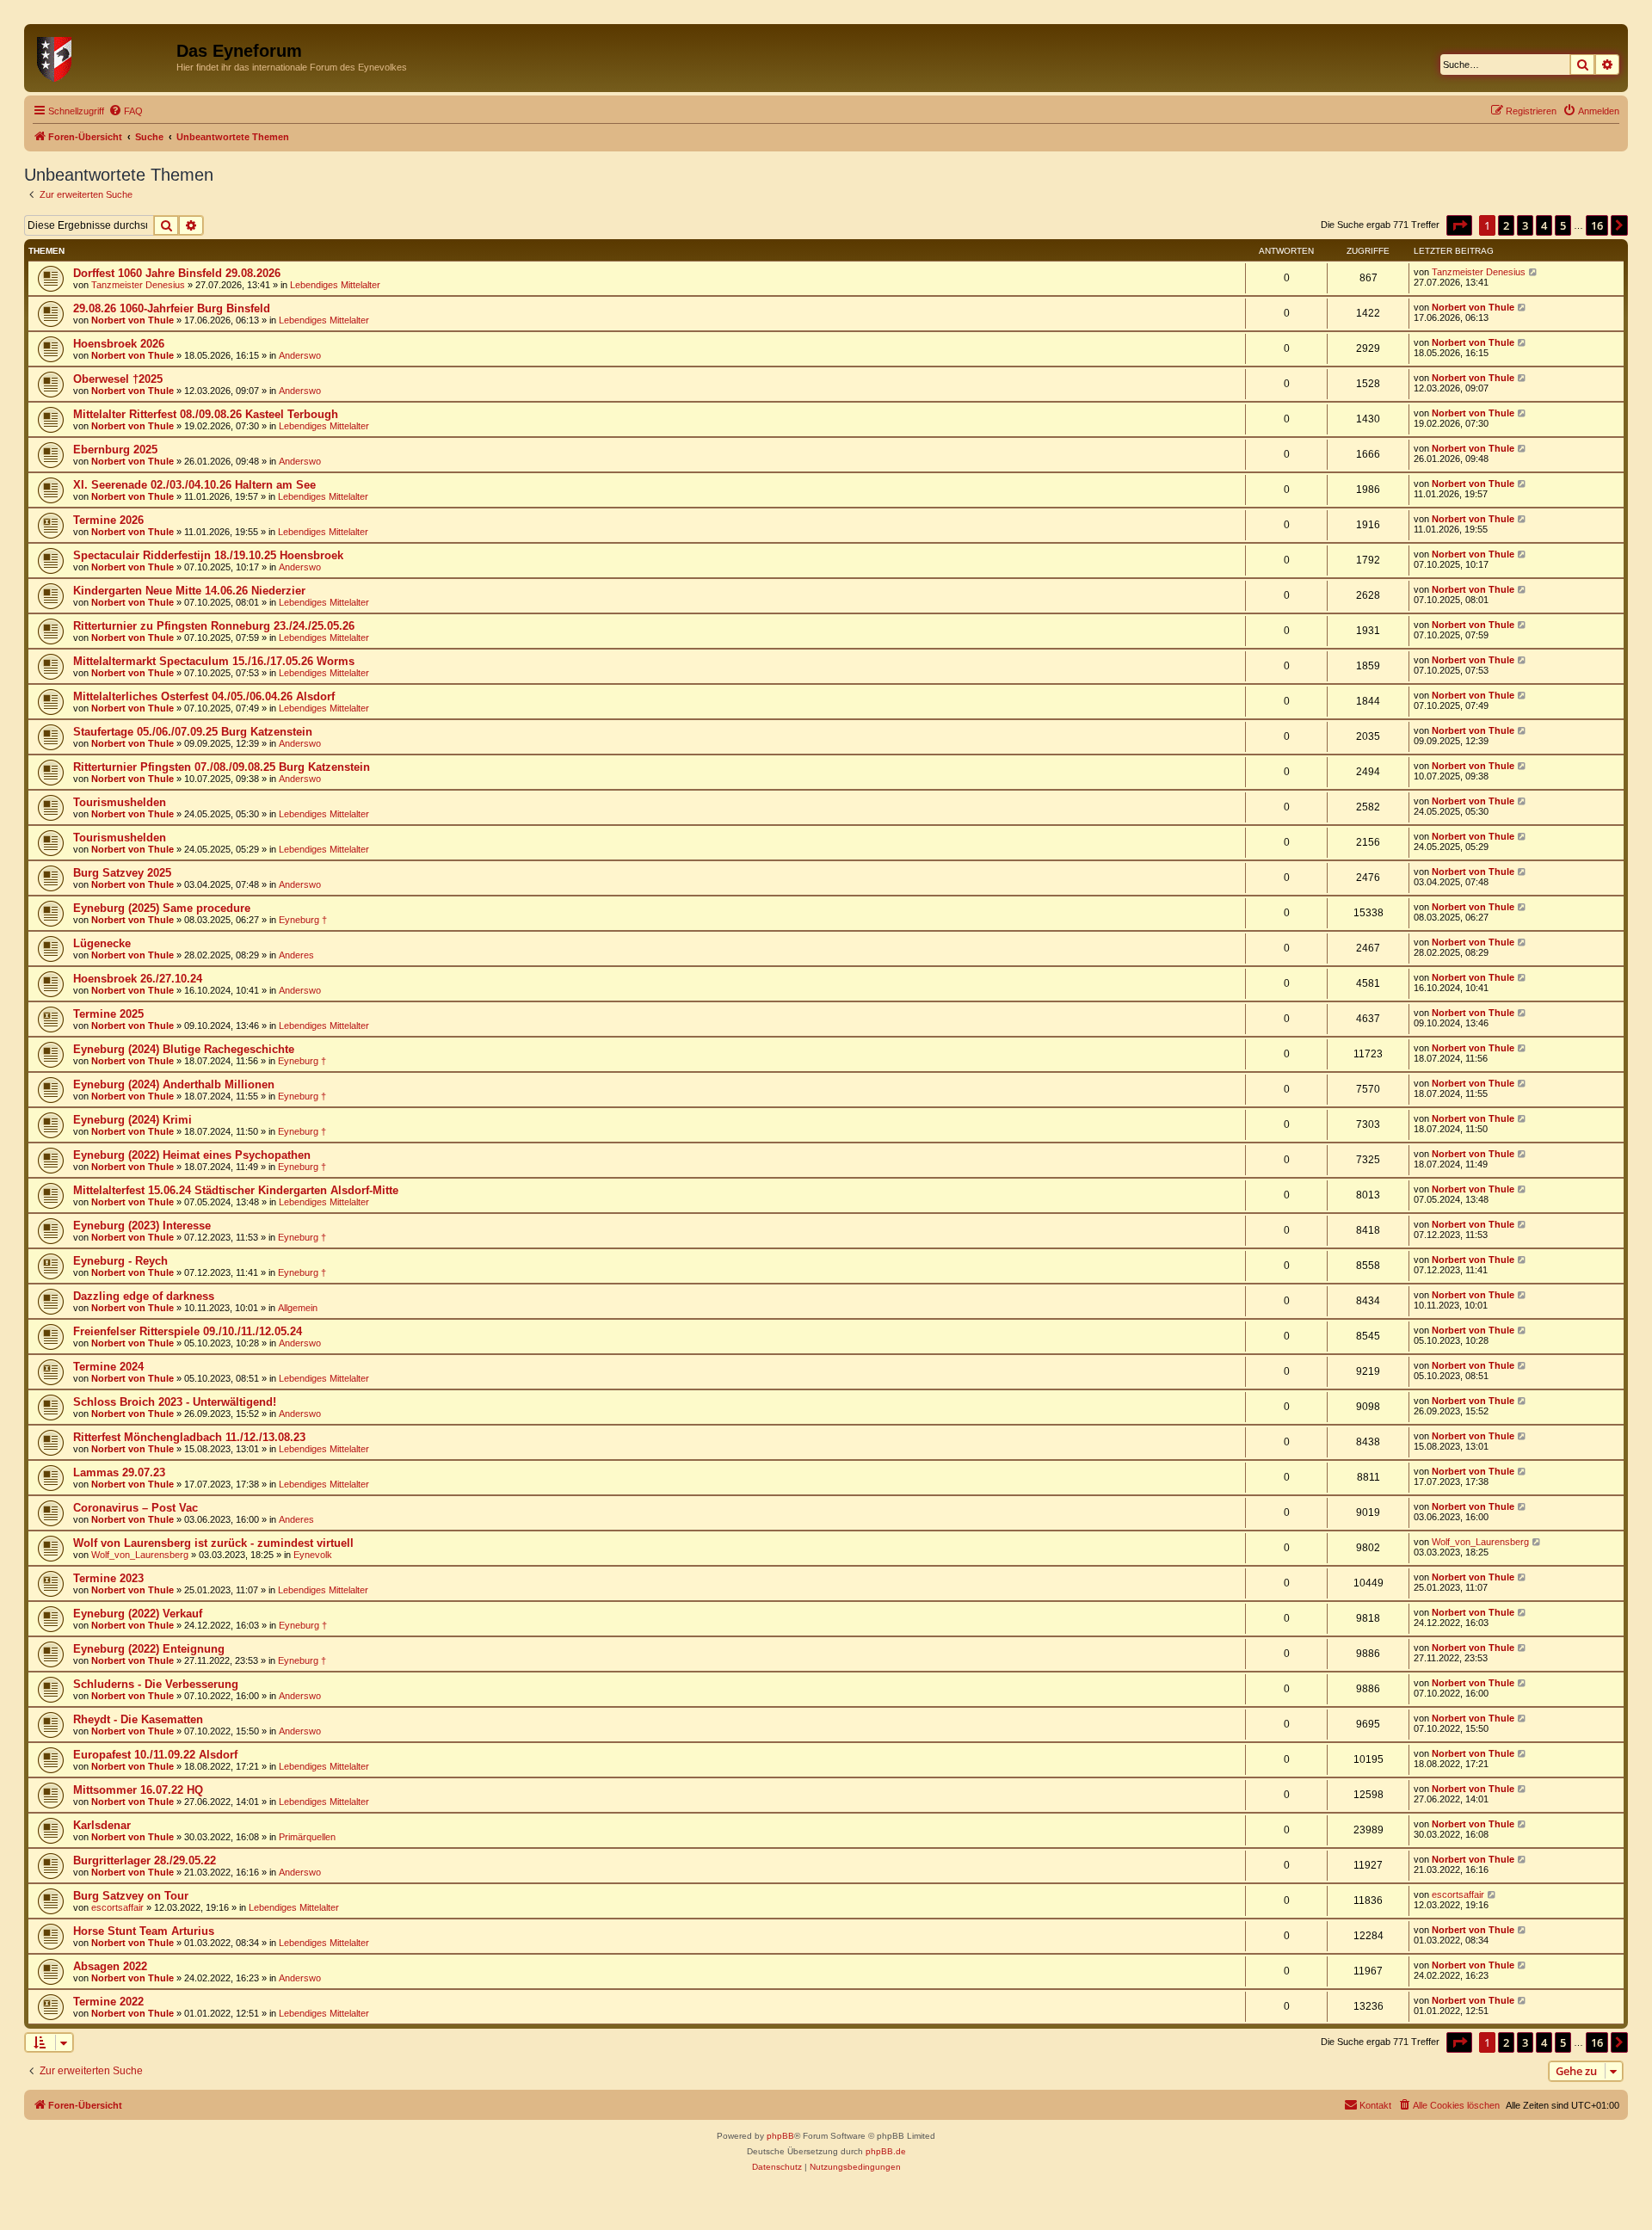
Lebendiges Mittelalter (335, 285)
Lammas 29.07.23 (119, 1472)
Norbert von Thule (133, 320)
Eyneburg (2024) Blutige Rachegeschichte (184, 1049)
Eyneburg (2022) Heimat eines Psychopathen (192, 1155)
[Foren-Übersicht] (102, 56)
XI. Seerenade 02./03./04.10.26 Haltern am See (194, 485)
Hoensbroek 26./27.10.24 (138, 979)
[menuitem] (126, 111)
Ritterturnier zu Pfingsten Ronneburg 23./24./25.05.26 (214, 626)
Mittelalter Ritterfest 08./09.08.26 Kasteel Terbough (206, 414)
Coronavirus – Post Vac (136, 1508)
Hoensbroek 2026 (119, 344)
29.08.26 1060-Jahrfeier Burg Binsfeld (172, 308)
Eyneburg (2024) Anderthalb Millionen (174, 1084)
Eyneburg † (303, 920)
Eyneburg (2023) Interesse (142, 1226)
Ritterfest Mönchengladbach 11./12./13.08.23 (189, 1437)
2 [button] (1506, 225)
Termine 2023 (108, 1578)
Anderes (296, 955)
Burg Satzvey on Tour (131, 1896)
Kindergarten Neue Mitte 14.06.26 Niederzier (189, 591)
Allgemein (298, 1308)
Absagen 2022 (110, 1966)
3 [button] (1525, 225)
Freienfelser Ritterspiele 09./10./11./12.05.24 (188, 1331)
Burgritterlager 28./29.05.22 (145, 1860)
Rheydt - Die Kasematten (138, 1719)
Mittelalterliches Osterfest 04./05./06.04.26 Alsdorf (204, 696)
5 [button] (1563, 225)
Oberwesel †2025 (118, 379)
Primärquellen (307, 1837)
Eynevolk (313, 1555)
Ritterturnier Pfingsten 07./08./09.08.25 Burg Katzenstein (222, 767)
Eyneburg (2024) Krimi (133, 1120)
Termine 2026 (108, 520)
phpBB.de (886, 2151)
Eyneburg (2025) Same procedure (162, 908)
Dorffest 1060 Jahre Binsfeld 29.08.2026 (177, 273)
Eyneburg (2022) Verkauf (138, 1614)
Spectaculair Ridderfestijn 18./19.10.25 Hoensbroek (208, 555)
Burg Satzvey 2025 (122, 873)
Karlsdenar (102, 1825)
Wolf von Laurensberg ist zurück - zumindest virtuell (213, 1543)
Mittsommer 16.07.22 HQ (138, 1790)
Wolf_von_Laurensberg (140, 1555)
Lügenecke (102, 943)
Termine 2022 (108, 2002)
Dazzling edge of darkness (144, 1296)
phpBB (780, 2136)
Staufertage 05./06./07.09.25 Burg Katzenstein (193, 732)
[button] (1459, 225)
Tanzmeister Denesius (138, 285)
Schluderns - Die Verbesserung (156, 1684)
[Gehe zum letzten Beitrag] (1534, 272)
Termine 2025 (108, 1014)
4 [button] (1544, 225)
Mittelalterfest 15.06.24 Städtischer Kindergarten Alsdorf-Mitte (236, 1190)
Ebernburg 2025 (115, 450)
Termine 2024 (108, 1367)
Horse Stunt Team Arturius (144, 1931)
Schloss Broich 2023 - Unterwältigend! (175, 1402)
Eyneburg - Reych (120, 1261)
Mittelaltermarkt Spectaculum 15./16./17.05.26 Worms (214, 661)
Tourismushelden (120, 802)
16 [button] (1597, 225)
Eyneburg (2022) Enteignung (149, 1649)
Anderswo (300, 355)
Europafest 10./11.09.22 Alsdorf (155, 1755)
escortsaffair (117, 1907)
